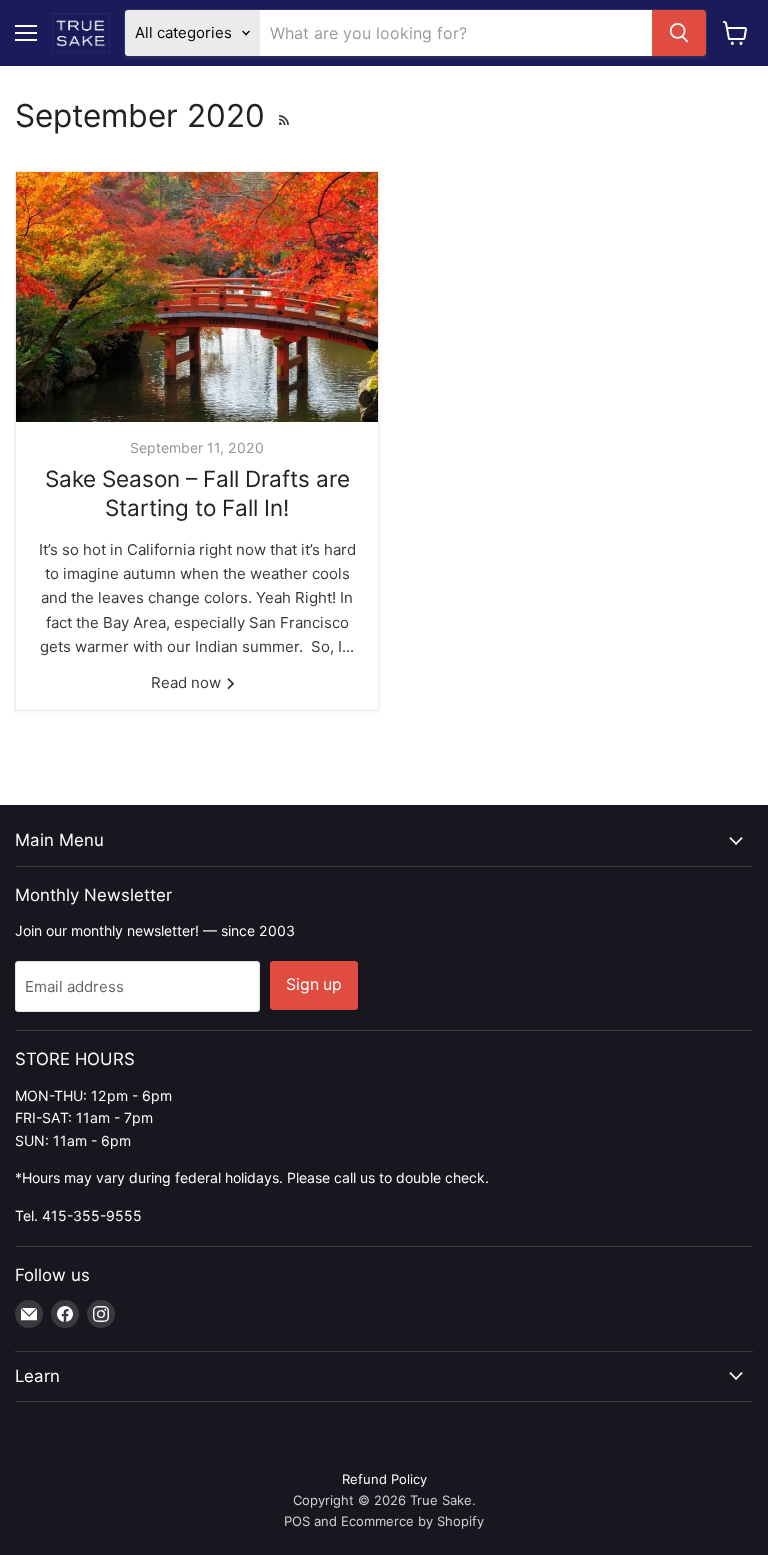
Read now (188, 682)
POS (297, 1521)
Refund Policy (384, 1479)
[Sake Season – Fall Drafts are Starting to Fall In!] (197, 297)
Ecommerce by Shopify (412, 1521)
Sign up (314, 984)
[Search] (679, 33)
